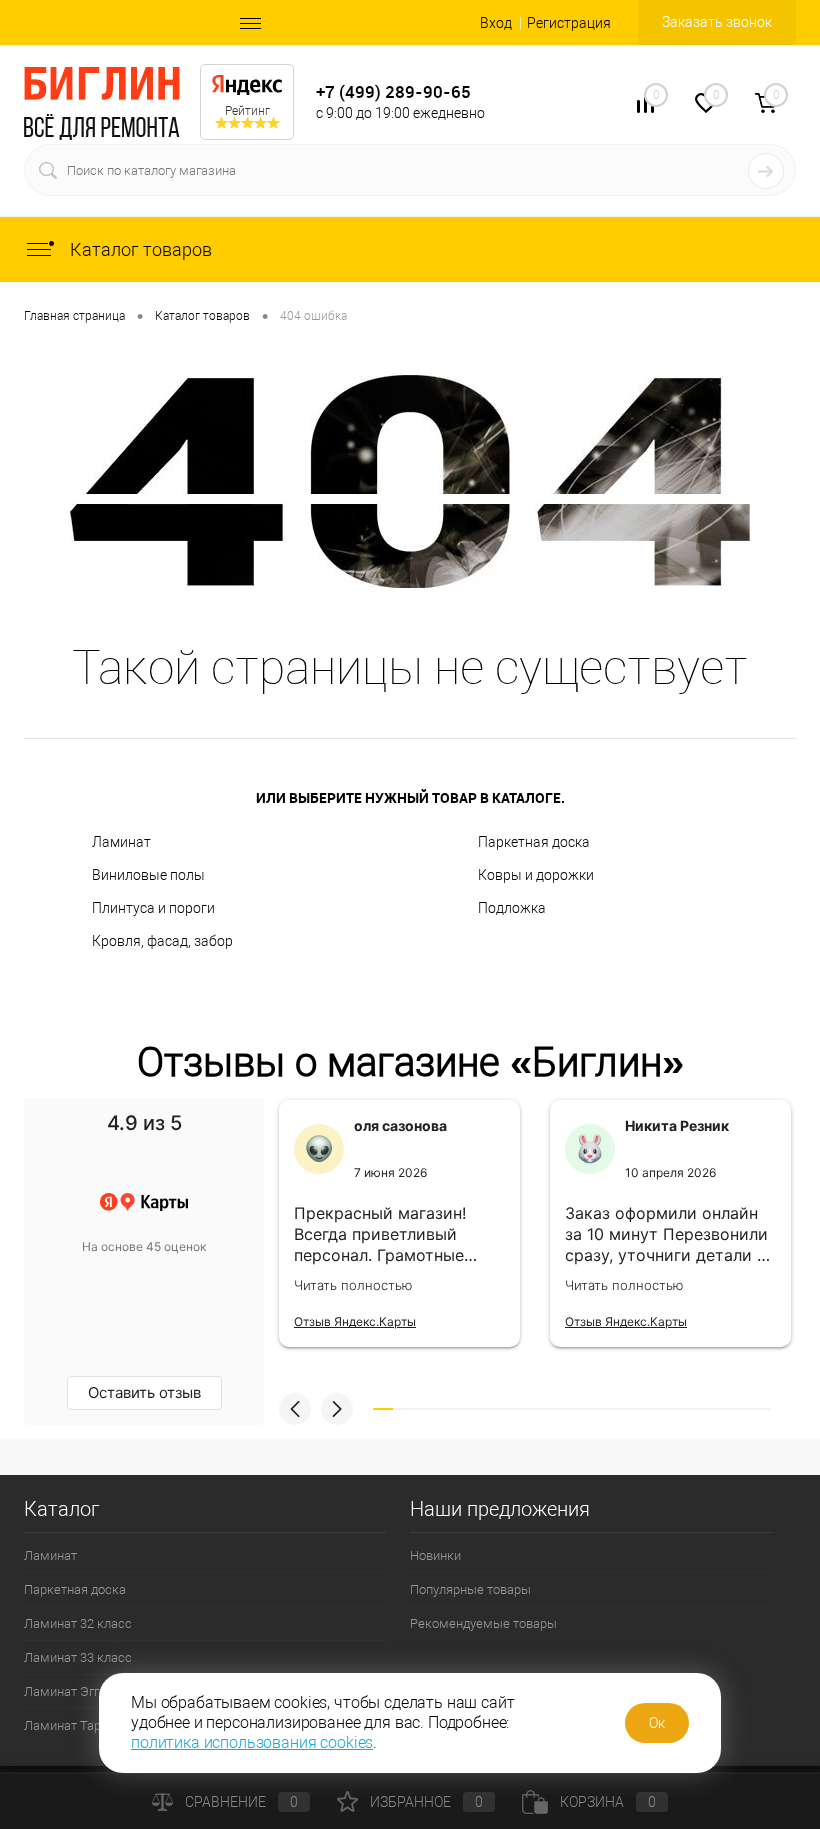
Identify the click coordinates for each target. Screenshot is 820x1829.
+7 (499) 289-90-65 (393, 91)
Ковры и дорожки (536, 875)
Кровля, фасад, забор (162, 941)
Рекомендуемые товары (483, 1623)
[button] (295, 1409)
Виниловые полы (148, 875)
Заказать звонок (717, 22)
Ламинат (121, 842)
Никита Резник (677, 1125)
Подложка (512, 908)
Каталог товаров (139, 249)
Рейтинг (247, 111)
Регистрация (569, 23)
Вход (496, 23)
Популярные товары (470, 1589)
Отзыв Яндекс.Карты (355, 1321)
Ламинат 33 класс (78, 1657)
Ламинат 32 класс (78, 1623)
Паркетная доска (534, 842)
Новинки (435, 1555)
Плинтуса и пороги (153, 908)
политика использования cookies (252, 1742)
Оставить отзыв (144, 1392)
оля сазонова (400, 1125)
